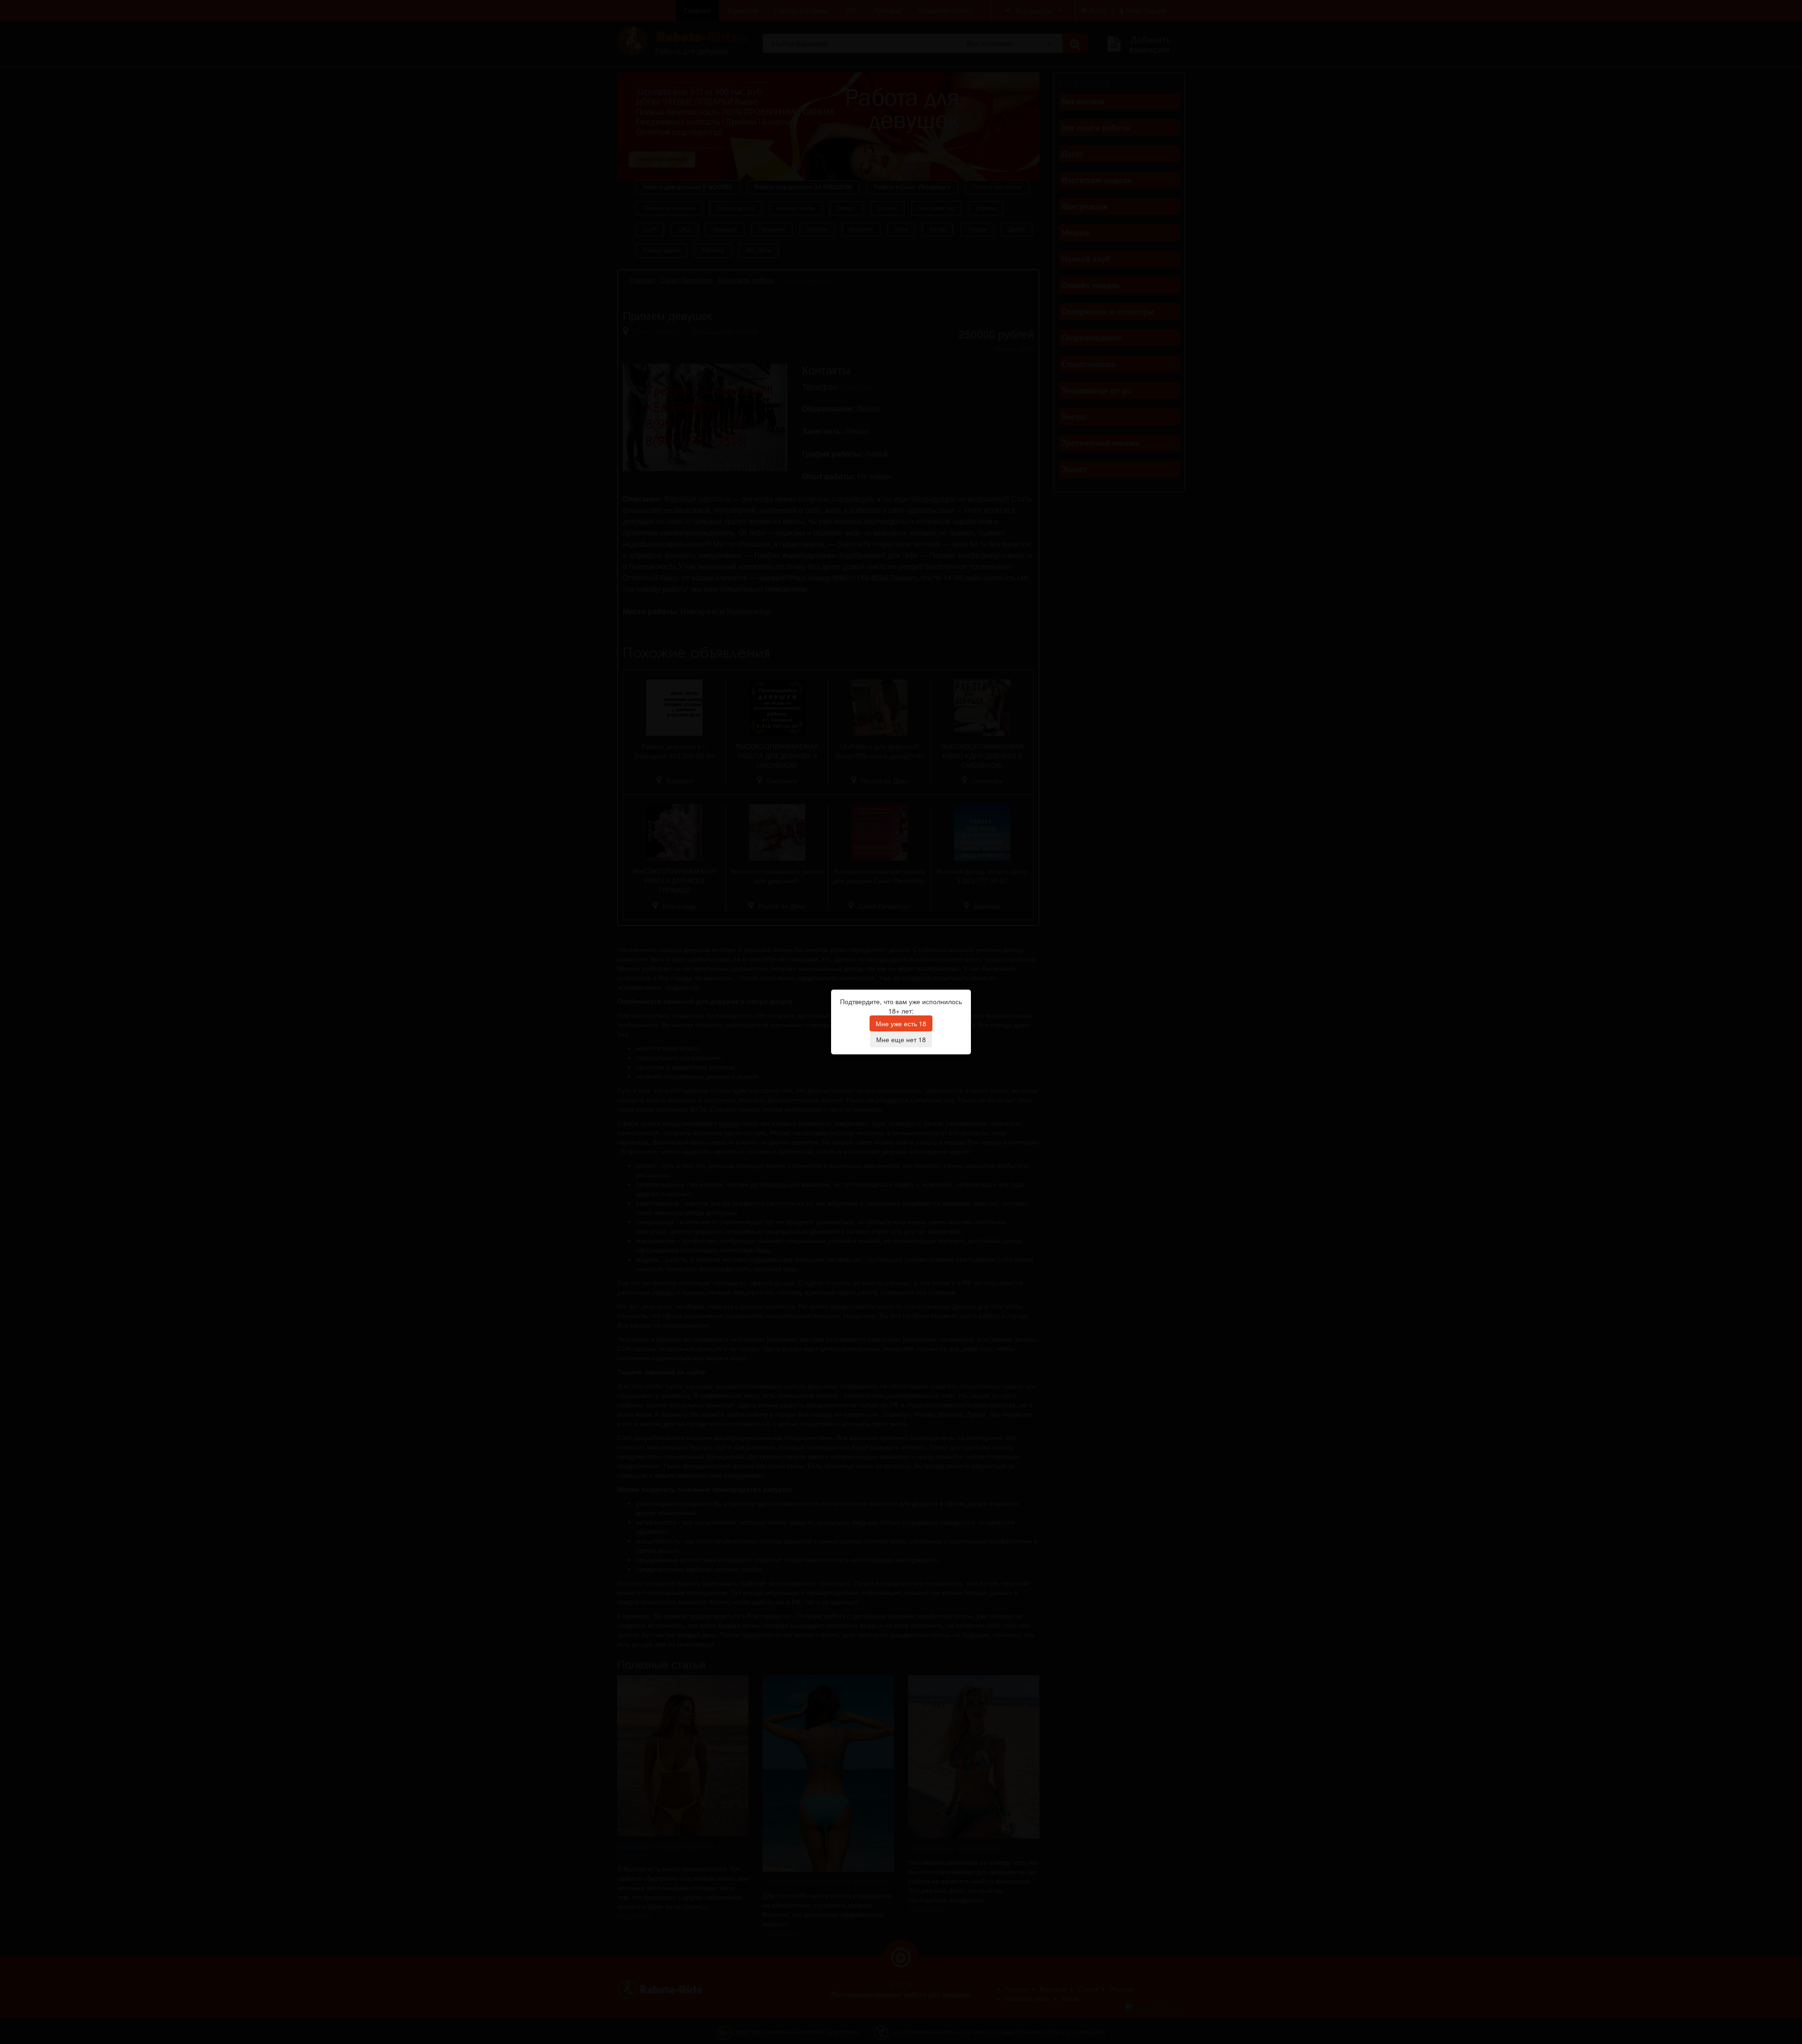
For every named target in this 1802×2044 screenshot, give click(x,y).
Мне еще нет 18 (901, 1039)
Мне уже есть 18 (901, 1023)
